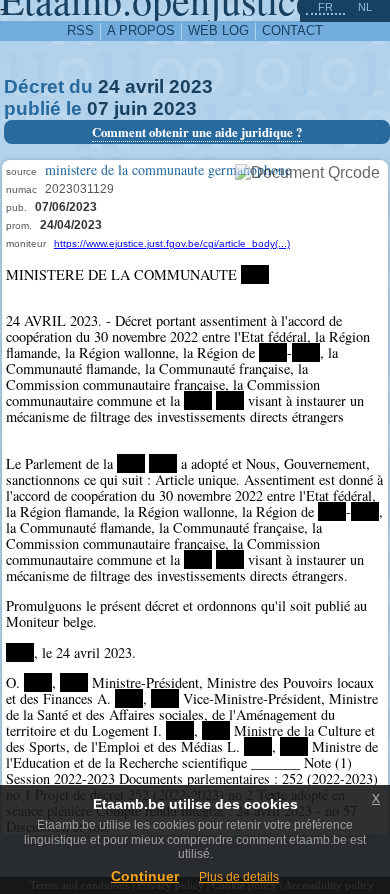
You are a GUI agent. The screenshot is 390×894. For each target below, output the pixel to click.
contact (292, 30)
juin (131, 108)
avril (144, 86)
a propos (141, 30)
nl (365, 7)
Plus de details (239, 877)
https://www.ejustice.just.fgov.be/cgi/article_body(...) (172, 243)
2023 (191, 86)
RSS (80, 30)
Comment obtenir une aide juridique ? (197, 132)
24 (109, 86)
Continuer (145, 876)
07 (98, 108)
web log (218, 30)
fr (325, 7)
